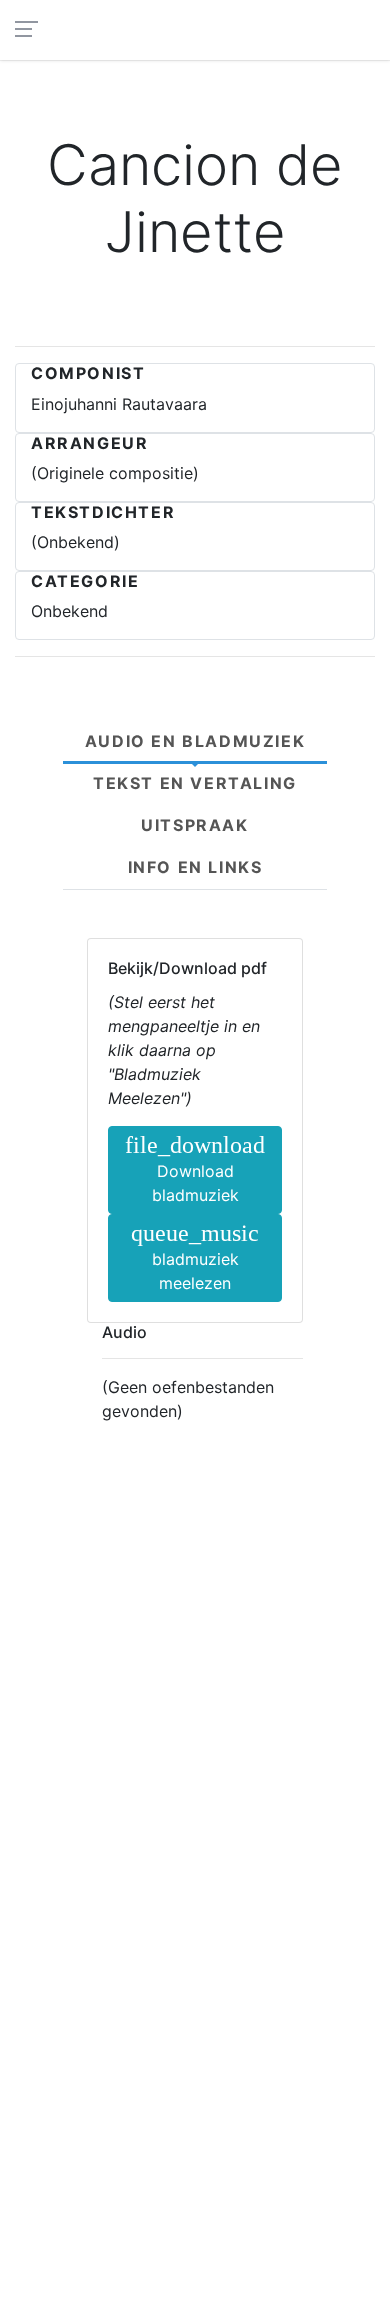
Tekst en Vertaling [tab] (195, 783)
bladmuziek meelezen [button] (195, 1256)
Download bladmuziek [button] (195, 1168)
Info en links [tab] (195, 867)
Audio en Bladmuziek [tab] (195, 741)
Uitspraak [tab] (194, 825)
